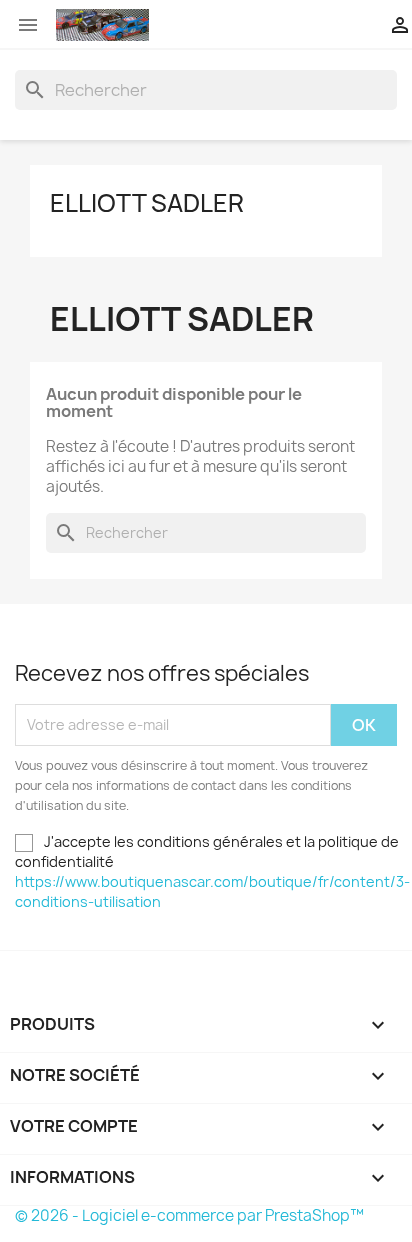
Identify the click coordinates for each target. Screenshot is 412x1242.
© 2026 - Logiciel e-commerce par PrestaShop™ (189, 1215)
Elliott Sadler (147, 203)
